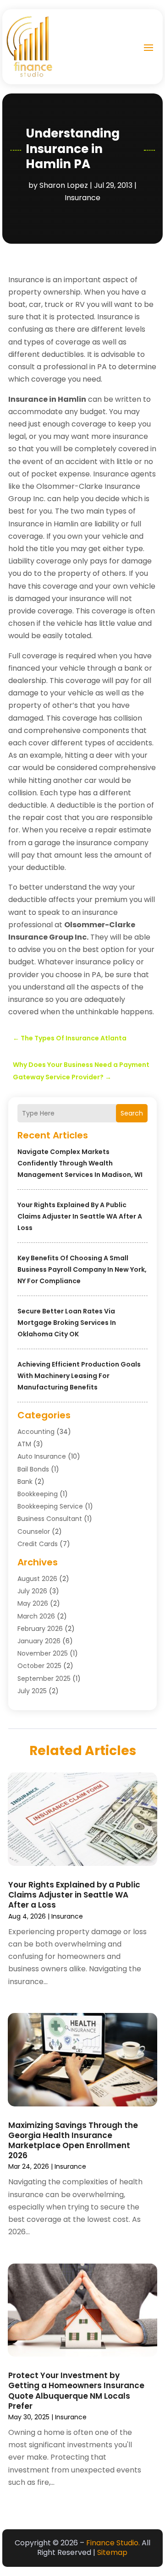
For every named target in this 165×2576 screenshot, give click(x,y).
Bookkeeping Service (50, 1506)
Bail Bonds (33, 1469)
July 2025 (32, 1691)
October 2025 (39, 1666)
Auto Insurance (42, 1456)
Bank (25, 1482)
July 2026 (32, 1591)
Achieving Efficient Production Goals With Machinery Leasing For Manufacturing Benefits (79, 1376)
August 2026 (37, 1579)
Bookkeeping (38, 1494)
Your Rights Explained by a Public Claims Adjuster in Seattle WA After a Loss (80, 1216)
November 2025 (43, 1653)
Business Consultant (50, 1519)
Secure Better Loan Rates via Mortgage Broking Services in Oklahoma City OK (67, 1323)
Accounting (36, 1432)
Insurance (82, 198)
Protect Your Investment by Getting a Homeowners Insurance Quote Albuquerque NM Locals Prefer (76, 2390)
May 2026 (33, 1603)
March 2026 (36, 1616)
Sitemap (112, 2552)
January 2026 (39, 1641)
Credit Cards (38, 1544)
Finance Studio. (113, 2543)
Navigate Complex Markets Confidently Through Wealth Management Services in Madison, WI (80, 1163)
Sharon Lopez (64, 185)
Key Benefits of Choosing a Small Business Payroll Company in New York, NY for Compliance (82, 1269)
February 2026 (40, 1629)
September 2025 (44, 1679)
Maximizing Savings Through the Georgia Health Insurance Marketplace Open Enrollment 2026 (73, 2140)
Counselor (34, 1531)
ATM (24, 1444)
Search (132, 1113)
